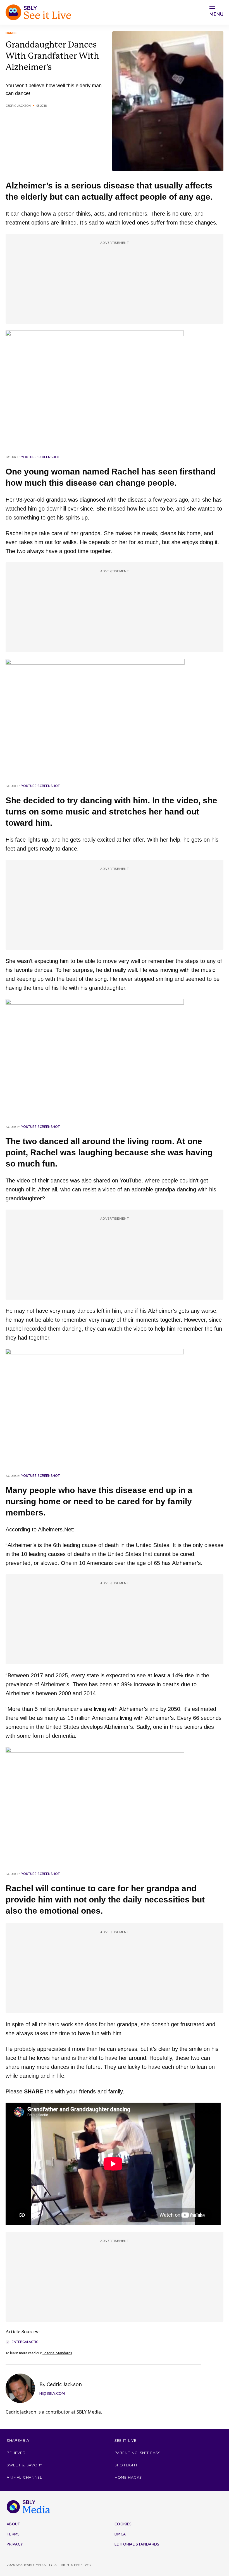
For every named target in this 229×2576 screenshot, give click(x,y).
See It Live (126, 2440)
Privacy (15, 2544)
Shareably (18, 2440)
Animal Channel (24, 2477)
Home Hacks (128, 2477)
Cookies (123, 2524)
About (14, 2524)
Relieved (16, 2453)
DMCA (120, 2534)
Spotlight (126, 2465)
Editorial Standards (57, 2353)
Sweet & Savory (25, 2465)
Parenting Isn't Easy (137, 2453)
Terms (13, 2534)
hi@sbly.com (52, 2393)
